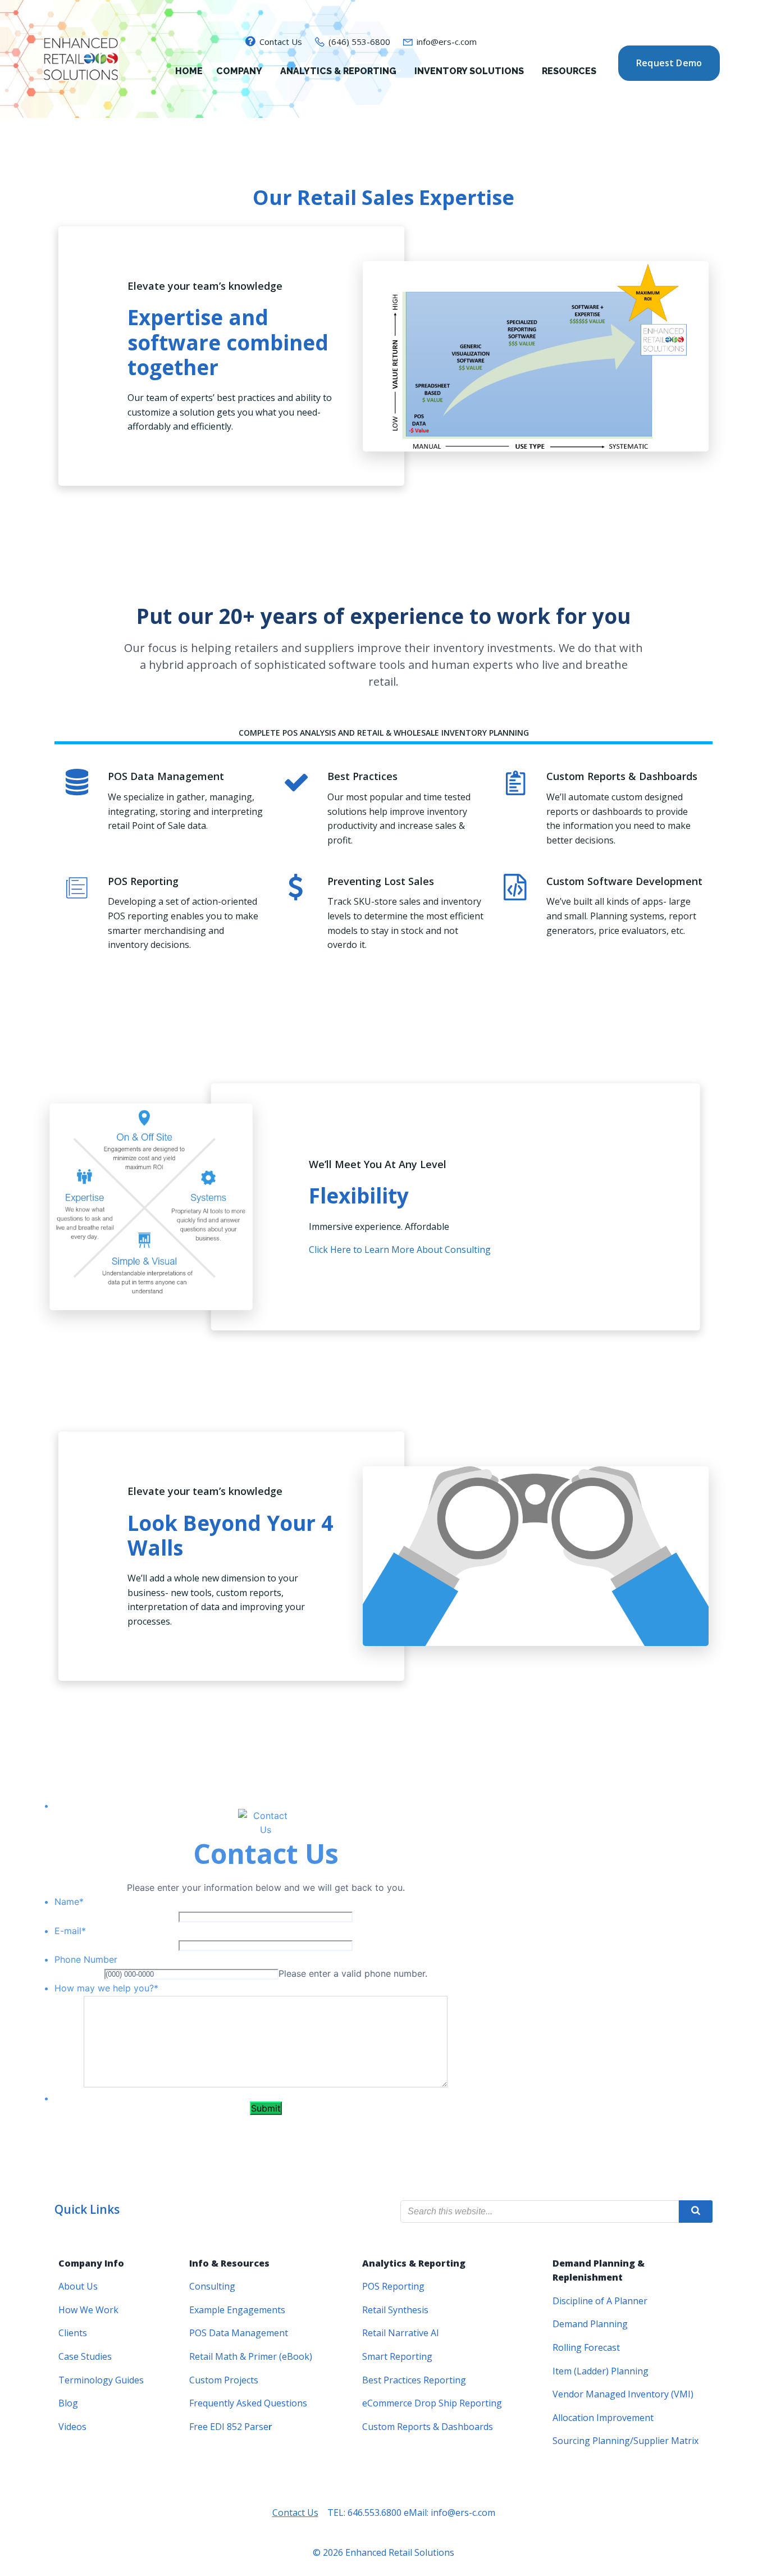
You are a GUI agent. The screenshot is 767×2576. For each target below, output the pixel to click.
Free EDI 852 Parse (229, 2427)
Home (189, 71)
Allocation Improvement (603, 2418)
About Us (78, 2286)
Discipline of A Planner (600, 2301)
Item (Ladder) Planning (601, 2371)
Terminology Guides (101, 2380)
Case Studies (85, 2356)
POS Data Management (239, 2333)
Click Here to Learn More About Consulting (400, 1250)
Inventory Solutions (469, 71)
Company (239, 71)
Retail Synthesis (395, 2310)
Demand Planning (590, 2324)
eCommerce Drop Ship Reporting (432, 2403)
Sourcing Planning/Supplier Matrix (626, 2441)
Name (69, 1902)
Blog (68, 2403)
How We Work (88, 2310)
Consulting (212, 2286)
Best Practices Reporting (414, 2380)
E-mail (70, 1931)
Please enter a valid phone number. (353, 1973)
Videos (72, 2427)
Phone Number (86, 1959)
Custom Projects (224, 2380)
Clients (73, 2333)
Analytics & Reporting (338, 71)
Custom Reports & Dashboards (428, 2427)
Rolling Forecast (586, 2347)
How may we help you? (106, 1988)
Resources (569, 71)
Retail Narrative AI (401, 2333)
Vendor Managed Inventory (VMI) (623, 2394)
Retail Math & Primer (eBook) (251, 2356)
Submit (266, 2108)
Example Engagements (237, 2310)
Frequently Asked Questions (248, 2403)
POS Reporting (393, 2286)
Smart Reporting (397, 2356)
